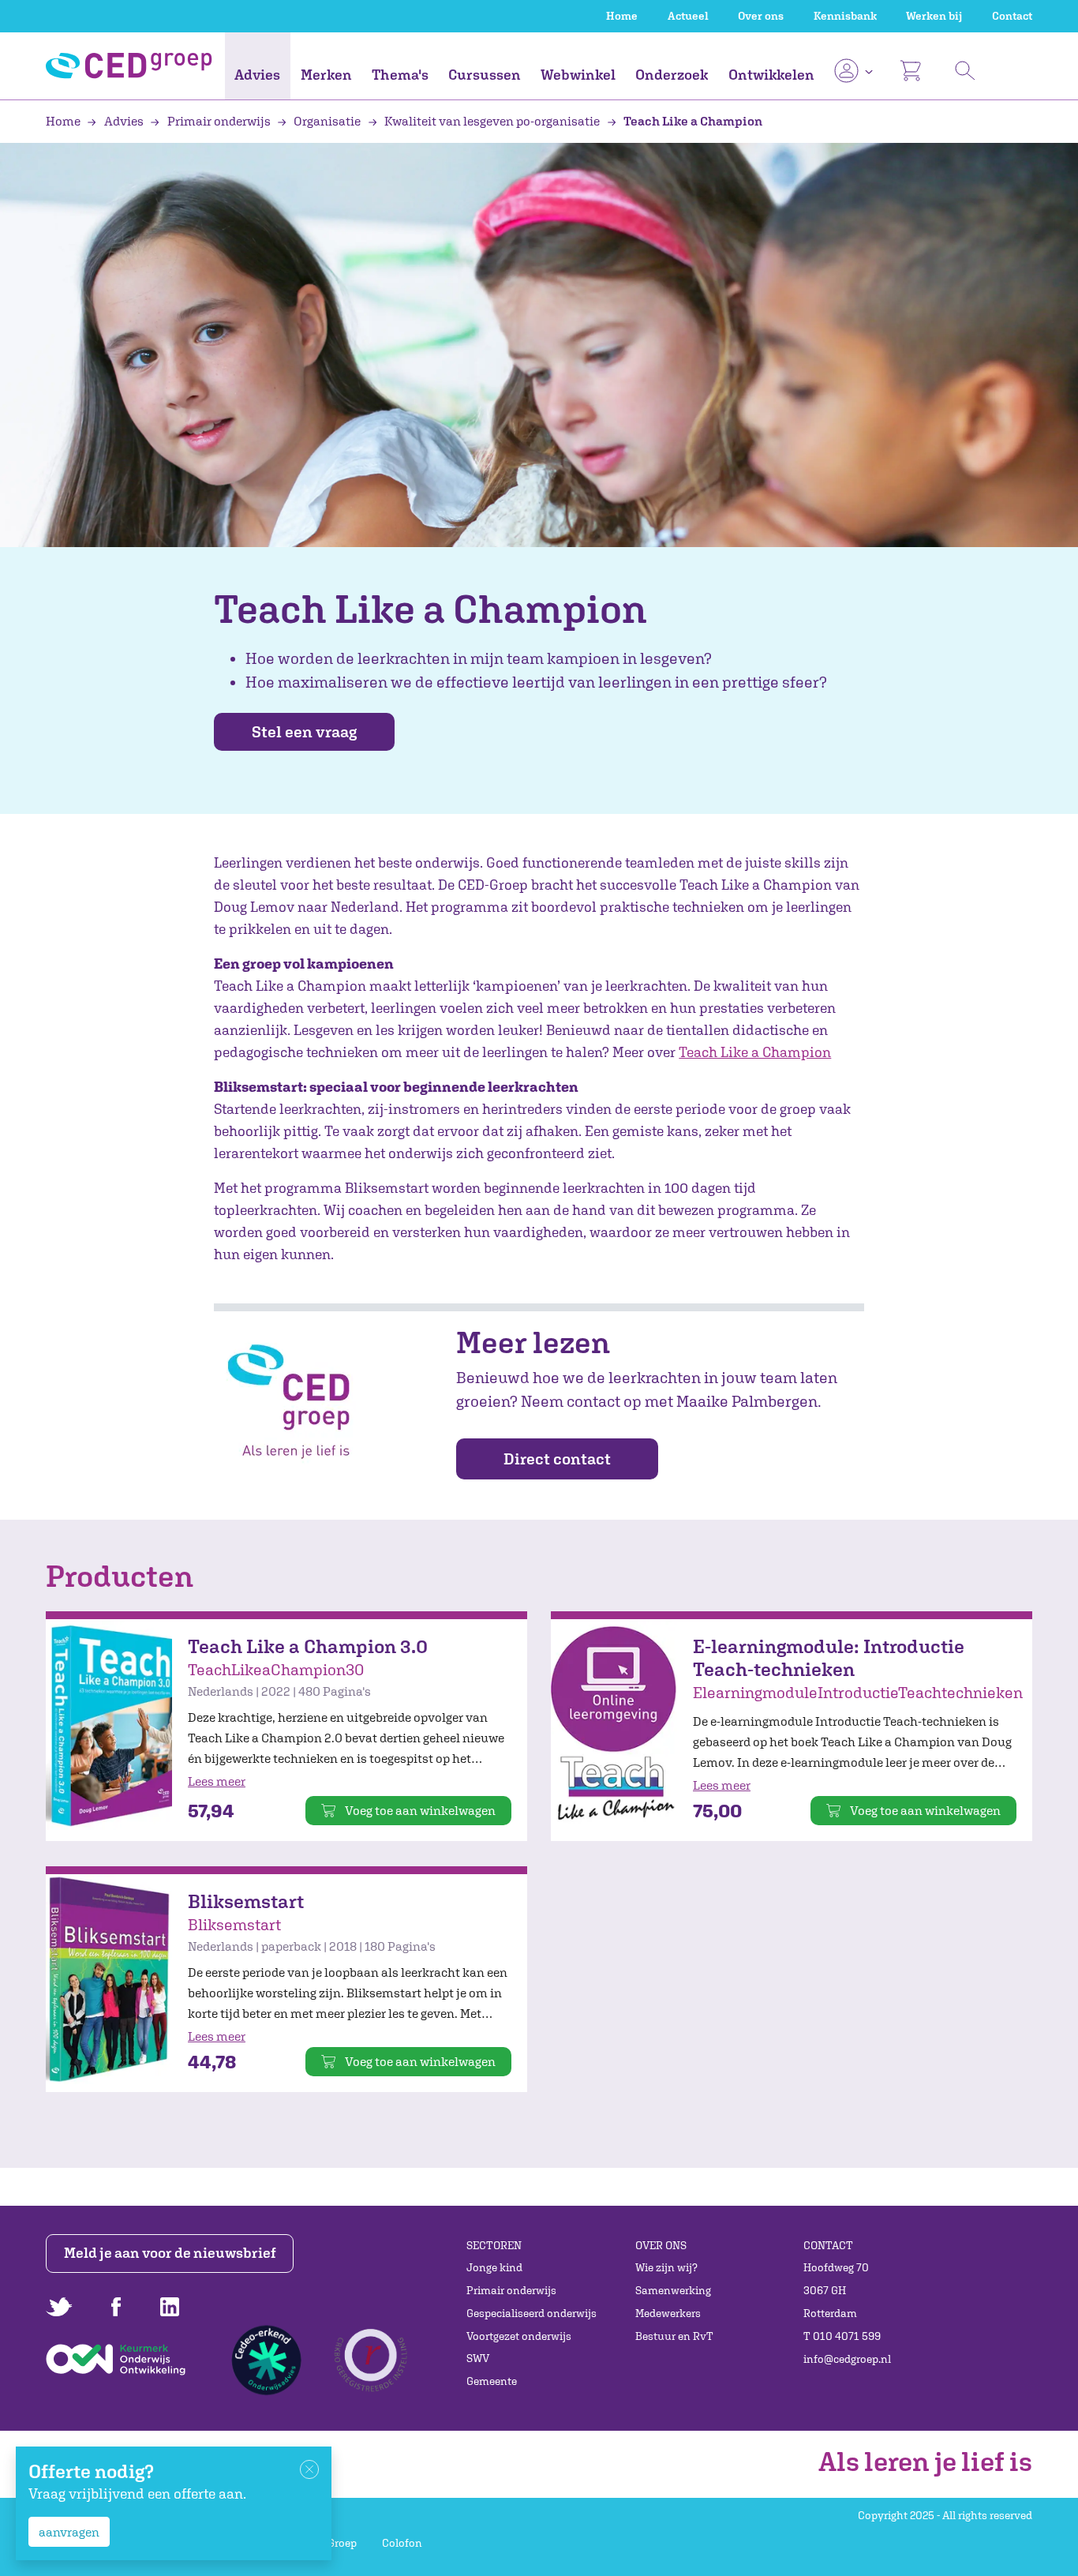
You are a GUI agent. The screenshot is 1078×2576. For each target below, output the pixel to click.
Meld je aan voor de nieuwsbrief (170, 2253)
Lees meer (217, 1781)
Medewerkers (668, 2313)
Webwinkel (578, 75)
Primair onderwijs (219, 121)
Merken (326, 75)
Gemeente (492, 2381)
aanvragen (69, 2532)
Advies (257, 75)
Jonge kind (494, 2267)
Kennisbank (845, 16)
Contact (1012, 16)
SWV (478, 2358)
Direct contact (557, 1459)
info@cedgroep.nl (847, 2359)
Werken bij (934, 16)
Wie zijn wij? (666, 2267)
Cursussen (485, 75)
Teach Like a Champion (692, 121)
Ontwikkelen (771, 75)
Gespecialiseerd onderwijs (532, 2313)
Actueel (688, 16)
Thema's (400, 75)
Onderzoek (672, 75)
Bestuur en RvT (674, 2336)
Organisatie (327, 121)
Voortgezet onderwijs (519, 2336)
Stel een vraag (304, 731)
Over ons (761, 16)
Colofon (402, 2543)
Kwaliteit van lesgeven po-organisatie (492, 121)
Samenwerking (673, 2290)
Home (622, 16)
